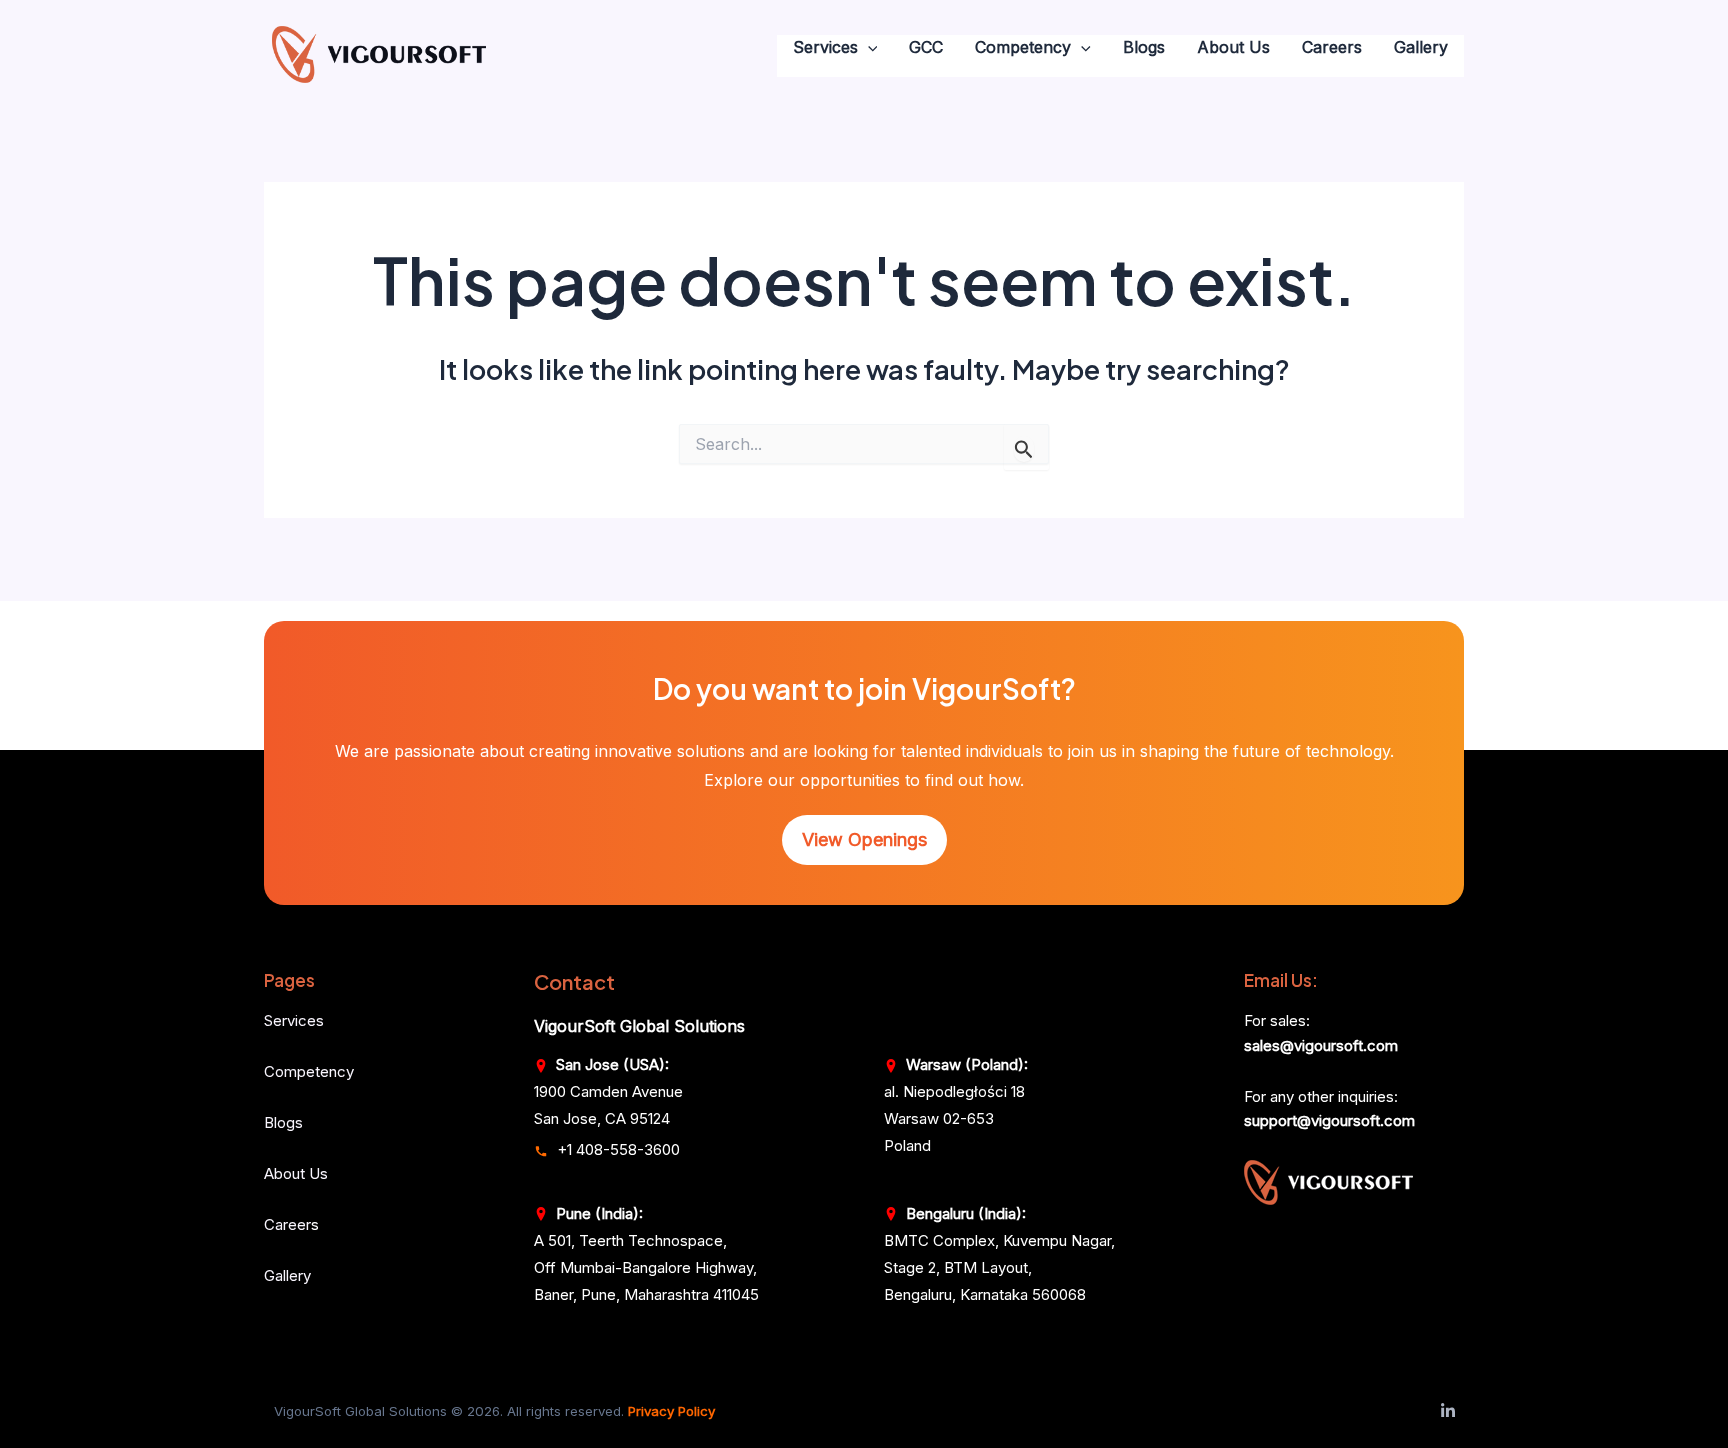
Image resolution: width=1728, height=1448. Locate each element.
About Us (1233, 47)
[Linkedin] (1448, 1411)
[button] (868, 48)
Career (287, 1224)
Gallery (1421, 47)
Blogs (1144, 47)
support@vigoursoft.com (1329, 1120)
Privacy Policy (671, 1411)
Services (825, 47)
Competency (1023, 47)
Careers (1332, 47)
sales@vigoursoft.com (1321, 1045)
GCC (926, 47)
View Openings (864, 839)
